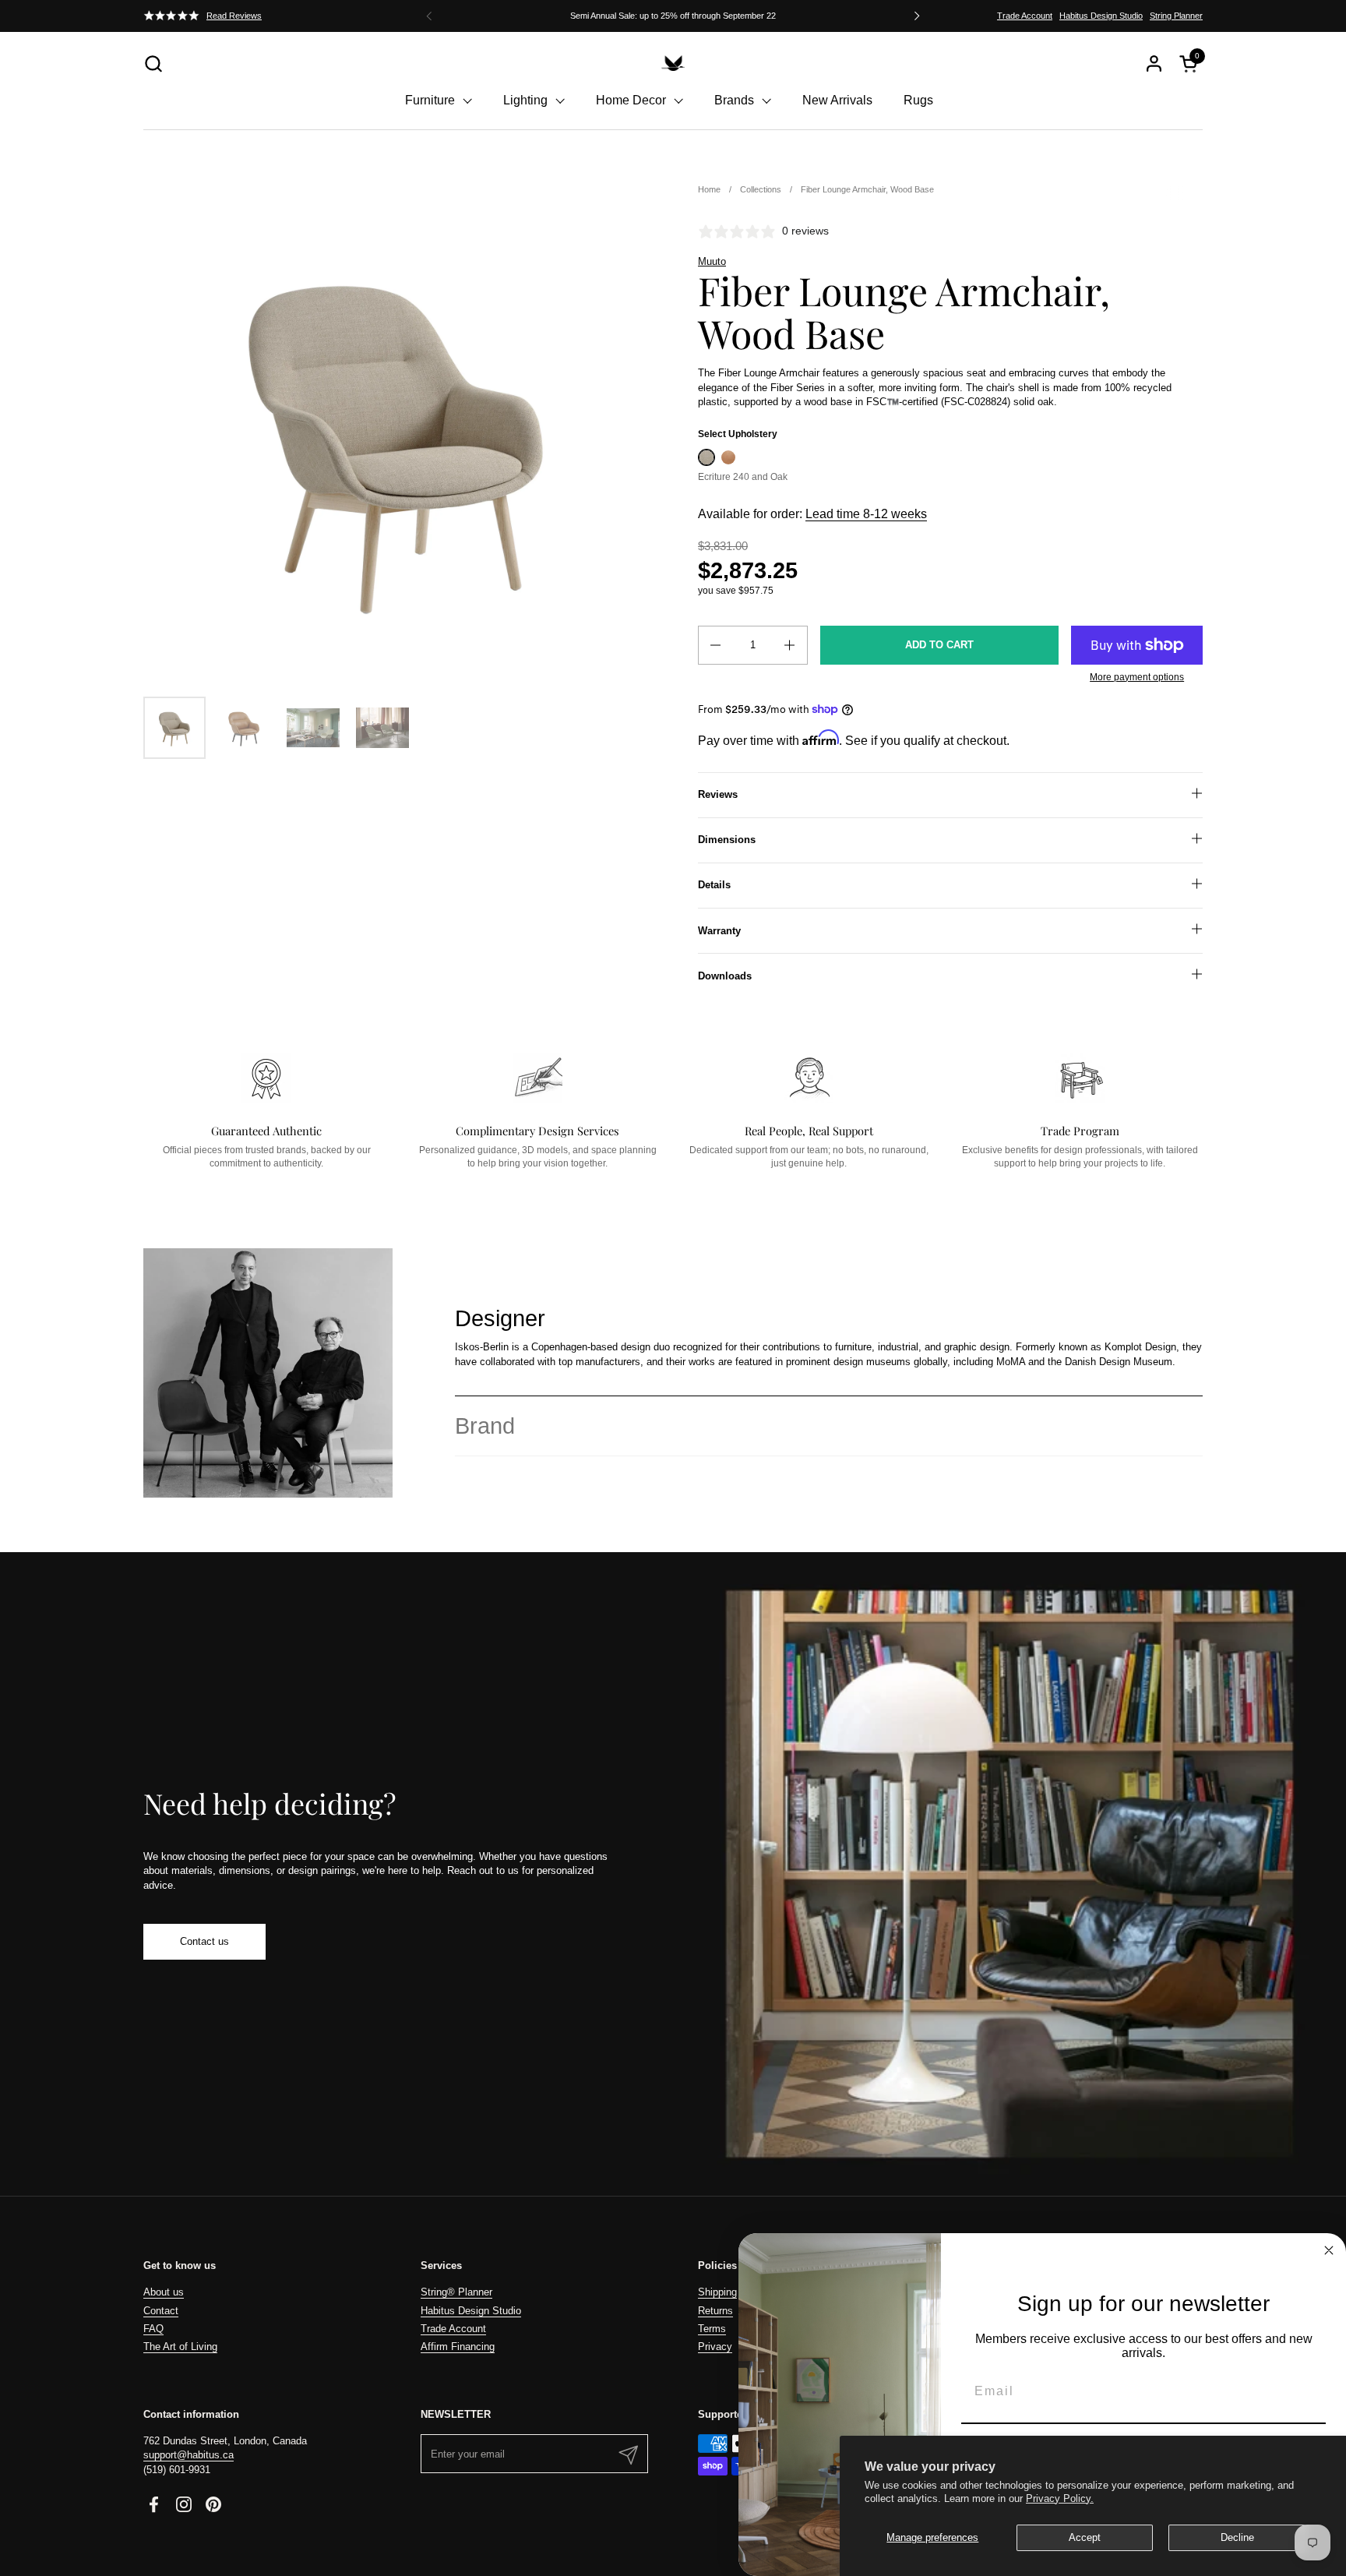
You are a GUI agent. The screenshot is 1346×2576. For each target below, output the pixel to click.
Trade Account (1025, 16)
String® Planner (456, 2292)
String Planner (1176, 16)
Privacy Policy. (1060, 2498)
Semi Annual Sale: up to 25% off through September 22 (673, 16)
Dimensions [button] (727, 840)
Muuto (712, 261)
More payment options (1137, 677)
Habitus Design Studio (1101, 16)
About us (164, 2292)
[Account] (1154, 64)
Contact (161, 2311)
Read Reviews (234, 16)
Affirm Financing (458, 2347)
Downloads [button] (725, 976)
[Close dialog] (1329, 2250)
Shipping (717, 2292)
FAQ (153, 2329)
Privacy (715, 2347)
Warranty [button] (719, 931)
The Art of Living (180, 2347)
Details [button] (714, 885)
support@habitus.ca (189, 2455)
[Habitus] (673, 63)
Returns (715, 2311)
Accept (1085, 2537)
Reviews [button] (718, 794)
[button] (153, 64)
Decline (1237, 2537)
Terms (712, 2329)
